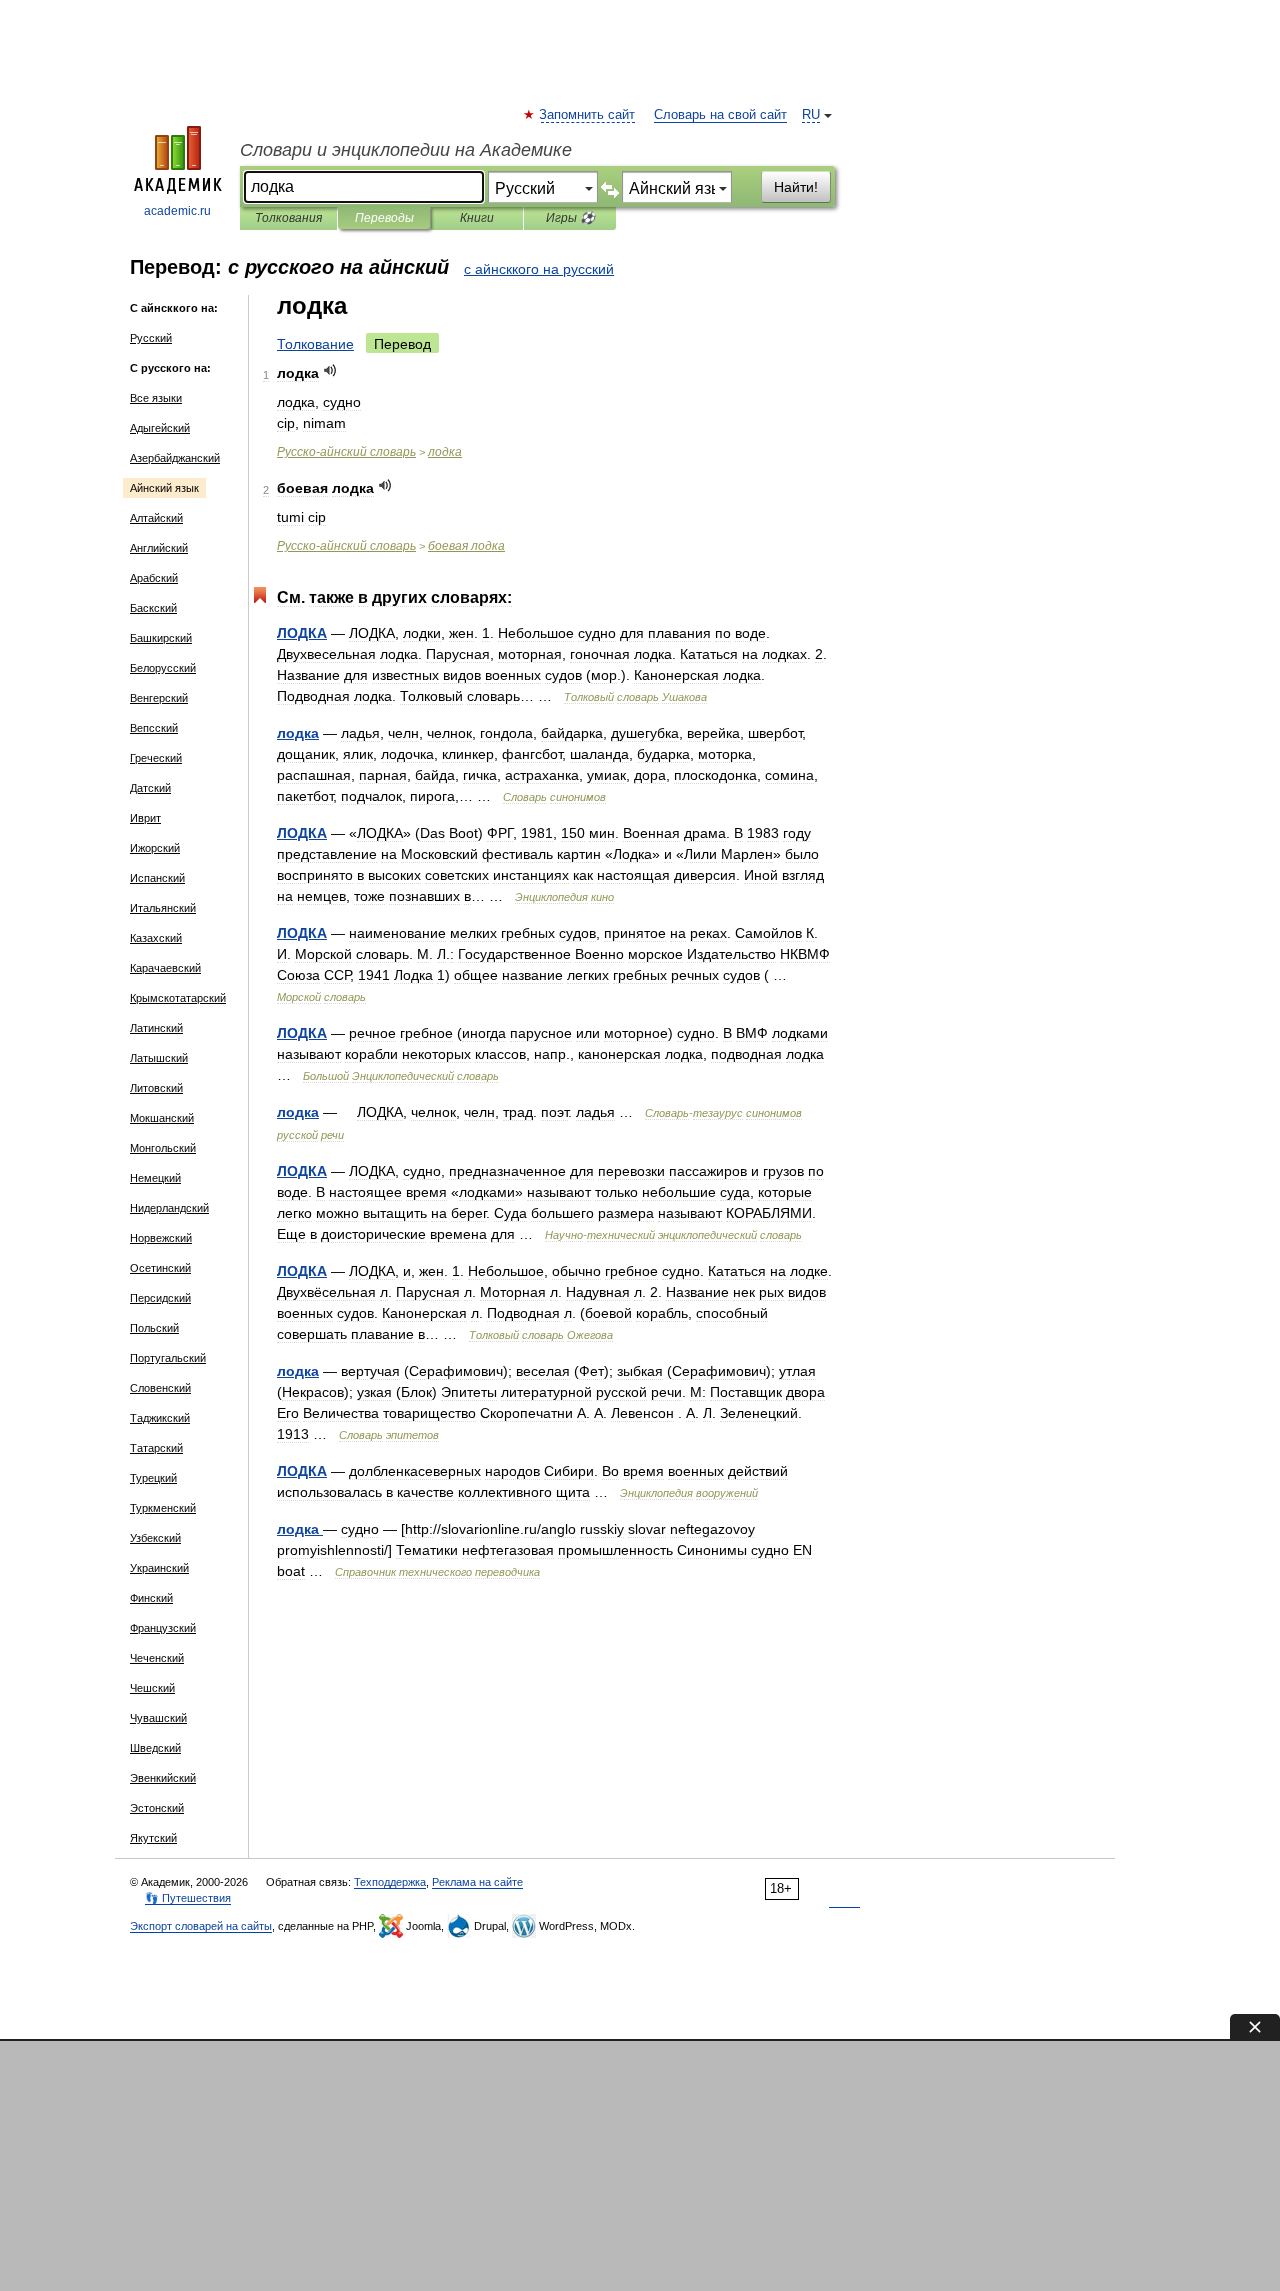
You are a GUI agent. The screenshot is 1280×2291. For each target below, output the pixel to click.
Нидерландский (169, 1208)
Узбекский (155, 1538)
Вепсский (154, 728)
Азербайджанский (175, 458)
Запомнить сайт (588, 115)
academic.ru (177, 211)
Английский (159, 548)
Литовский (156, 1088)
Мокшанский (162, 1118)
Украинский (159, 1568)
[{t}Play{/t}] (330, 370)
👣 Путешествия (188, 1898)
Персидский (160, 1298)
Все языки (156, 398)
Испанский (157, 878)
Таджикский (160, 1418)
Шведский (155, 1748)
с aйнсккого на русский (539, 269)
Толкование (315, 344)
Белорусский (163, 668)
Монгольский (163, 1148)
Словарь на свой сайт (720, 115)
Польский (154, 1328)
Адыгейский (160, 428)
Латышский (159, 1058)
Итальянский (163, 908)
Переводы (384, 218)
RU (811, 115)
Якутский (153, 1838)
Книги (477, 218)
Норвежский (161, 1238)
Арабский (154, 578)
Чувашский (158, 1718)
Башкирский (161, 638)
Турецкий (153, 1478)
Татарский (156, 1448)
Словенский (160, 1388)
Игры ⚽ (570, 218)
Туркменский (163, 1508)
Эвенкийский (163, 1778)
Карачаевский (165, 968)
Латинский (156, 1028)
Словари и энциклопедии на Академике (406, 150)
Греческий (156, 758)
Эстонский (157, 1808)
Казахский (156, 938)
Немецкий (155, 1178)
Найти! (796, 187)
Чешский (152, 1688)
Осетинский (160, 1268)
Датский (150, 788)
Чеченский (157, 1658)
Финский (151, 1598)
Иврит (145, 818)
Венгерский (159, 698)
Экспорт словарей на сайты (201, 1926)
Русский (151, 338)
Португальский (168, 1358)
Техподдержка (390, 1882)
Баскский (153, 608)
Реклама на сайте (477, 1882)
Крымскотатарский (178, 998)
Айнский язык (164, 488)
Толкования (288, 218)
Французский (163, 1628)
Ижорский (155, 848)
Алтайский (156, 518)
